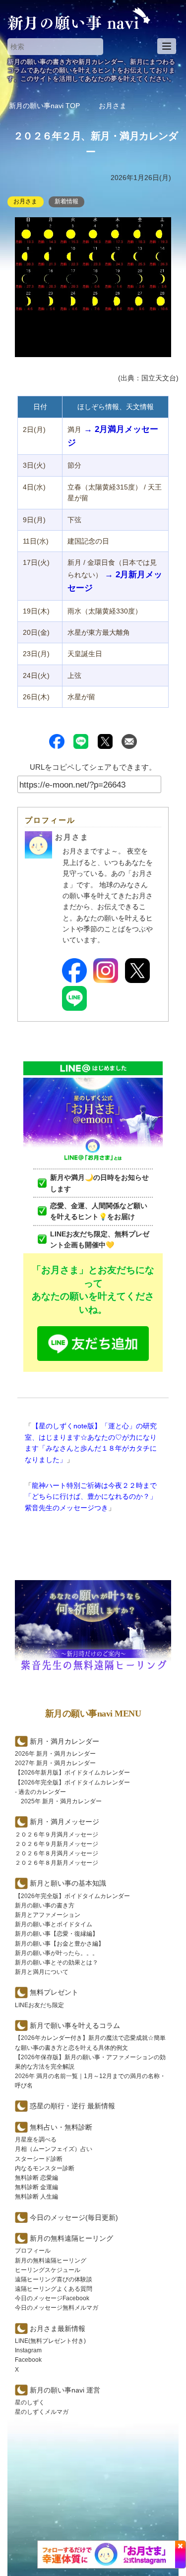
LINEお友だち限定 (39, 2005)
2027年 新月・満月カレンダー (55, 1763)
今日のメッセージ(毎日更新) (74, 2217)
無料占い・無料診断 (61, 2127)
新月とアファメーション (48, 1915)
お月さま (25, 201)
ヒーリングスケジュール (48, 2270)
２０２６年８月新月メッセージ (57, 1863)
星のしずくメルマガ (42, 2412)
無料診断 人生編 (36, 2197)
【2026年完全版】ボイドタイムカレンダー (72, 1782)
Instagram (28, 2350)
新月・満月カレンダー (64, 1741)
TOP (44, 106)
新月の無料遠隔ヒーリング (51, 2261)
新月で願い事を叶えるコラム (75, 2025)
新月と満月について (42, 1972)
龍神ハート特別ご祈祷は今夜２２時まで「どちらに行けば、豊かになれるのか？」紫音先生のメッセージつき (91, 1497)
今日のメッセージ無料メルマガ (57, 2308)
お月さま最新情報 (58, 2329)
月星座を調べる (36, 2140)
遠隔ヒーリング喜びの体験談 (54, 2279)
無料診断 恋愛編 (36, 2178)
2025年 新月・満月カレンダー (61, 1801)
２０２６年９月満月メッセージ (57, 1835)
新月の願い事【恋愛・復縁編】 (57, 1934)
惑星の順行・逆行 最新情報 (72, 2106)
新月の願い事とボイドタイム (54, 1924)
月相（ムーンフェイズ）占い (54, 2149)
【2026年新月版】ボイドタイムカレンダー (72, 1773)
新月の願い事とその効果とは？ (57, 1963)
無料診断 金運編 (36, 2187)
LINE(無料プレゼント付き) (50, 2341)
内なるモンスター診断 (45, 2168)
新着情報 (66, 201)
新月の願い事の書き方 (45, 1905)
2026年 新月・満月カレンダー (55, 1754)
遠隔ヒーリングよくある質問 (54, 2289)
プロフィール (33, 2251)
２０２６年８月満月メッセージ (57, 1853)
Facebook (28, 2360)
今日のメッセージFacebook (52, 2298)
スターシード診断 (39, 2159)
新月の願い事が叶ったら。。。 (57, 1953)
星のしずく (30, 2402)
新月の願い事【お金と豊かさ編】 (60, 1944)
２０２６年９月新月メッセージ (57, 1844)
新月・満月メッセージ (64, 1822)
